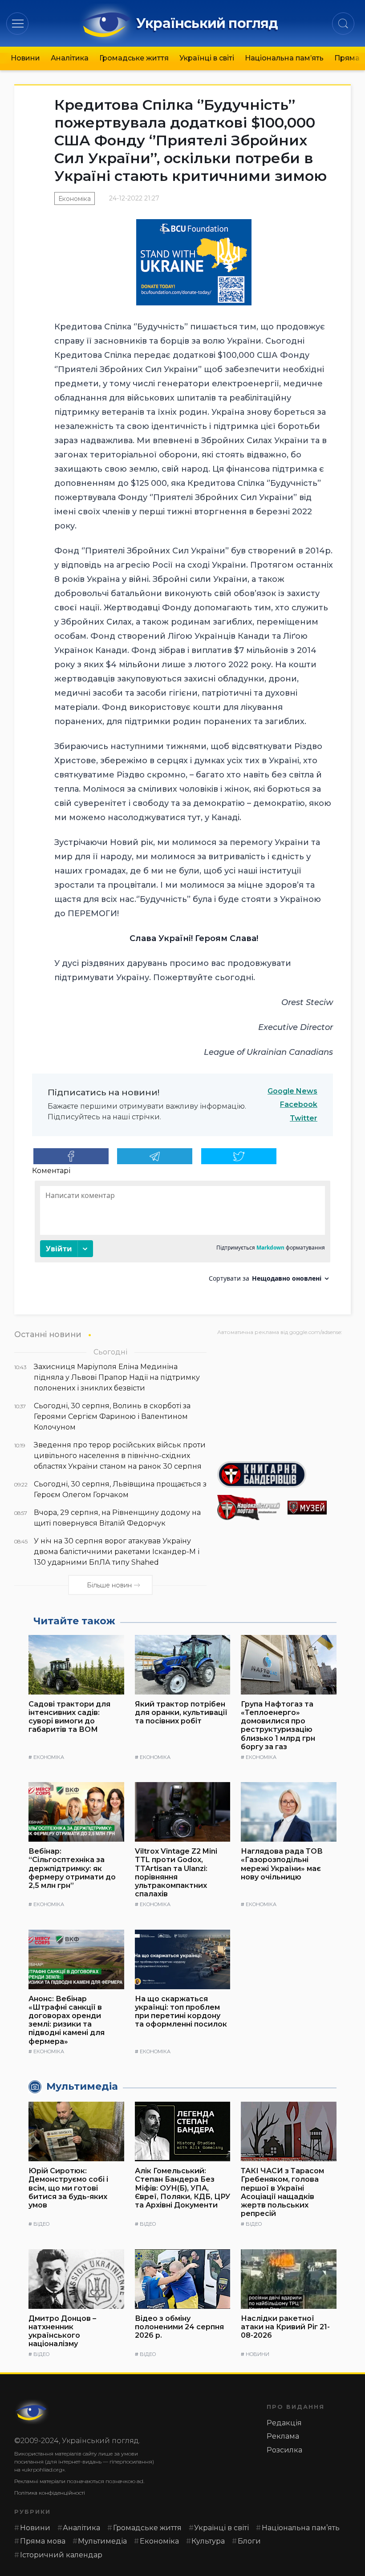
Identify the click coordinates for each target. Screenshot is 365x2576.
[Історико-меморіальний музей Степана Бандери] (319, 1508)
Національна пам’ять (284, 58)
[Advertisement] (284, 1395)
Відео (41, 2224)
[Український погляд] (32, 2412)
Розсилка (284, 2450)
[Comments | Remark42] (182, 1235)
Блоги (249, 2541)
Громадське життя (134, 58)
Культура (208, 2541)
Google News (292, 1091)
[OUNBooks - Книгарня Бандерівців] (284, 1474)
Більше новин (109, 1585)
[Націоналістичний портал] (249, 1508)
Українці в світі (207, 58)
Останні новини (48, 1334)
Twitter (304, 1118)
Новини (25, 58)
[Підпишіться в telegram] (155, 1156)
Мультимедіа (102, 2541)
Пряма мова (43, 2541)
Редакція (284, 2423)
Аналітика (70, 58)
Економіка (75, 199)
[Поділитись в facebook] (71, 1156)
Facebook (299, 1104)
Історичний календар (61, 2555)
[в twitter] (239, 1156)
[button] (18, 23)
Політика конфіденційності (50, 2493)
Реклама (283, 2436)
